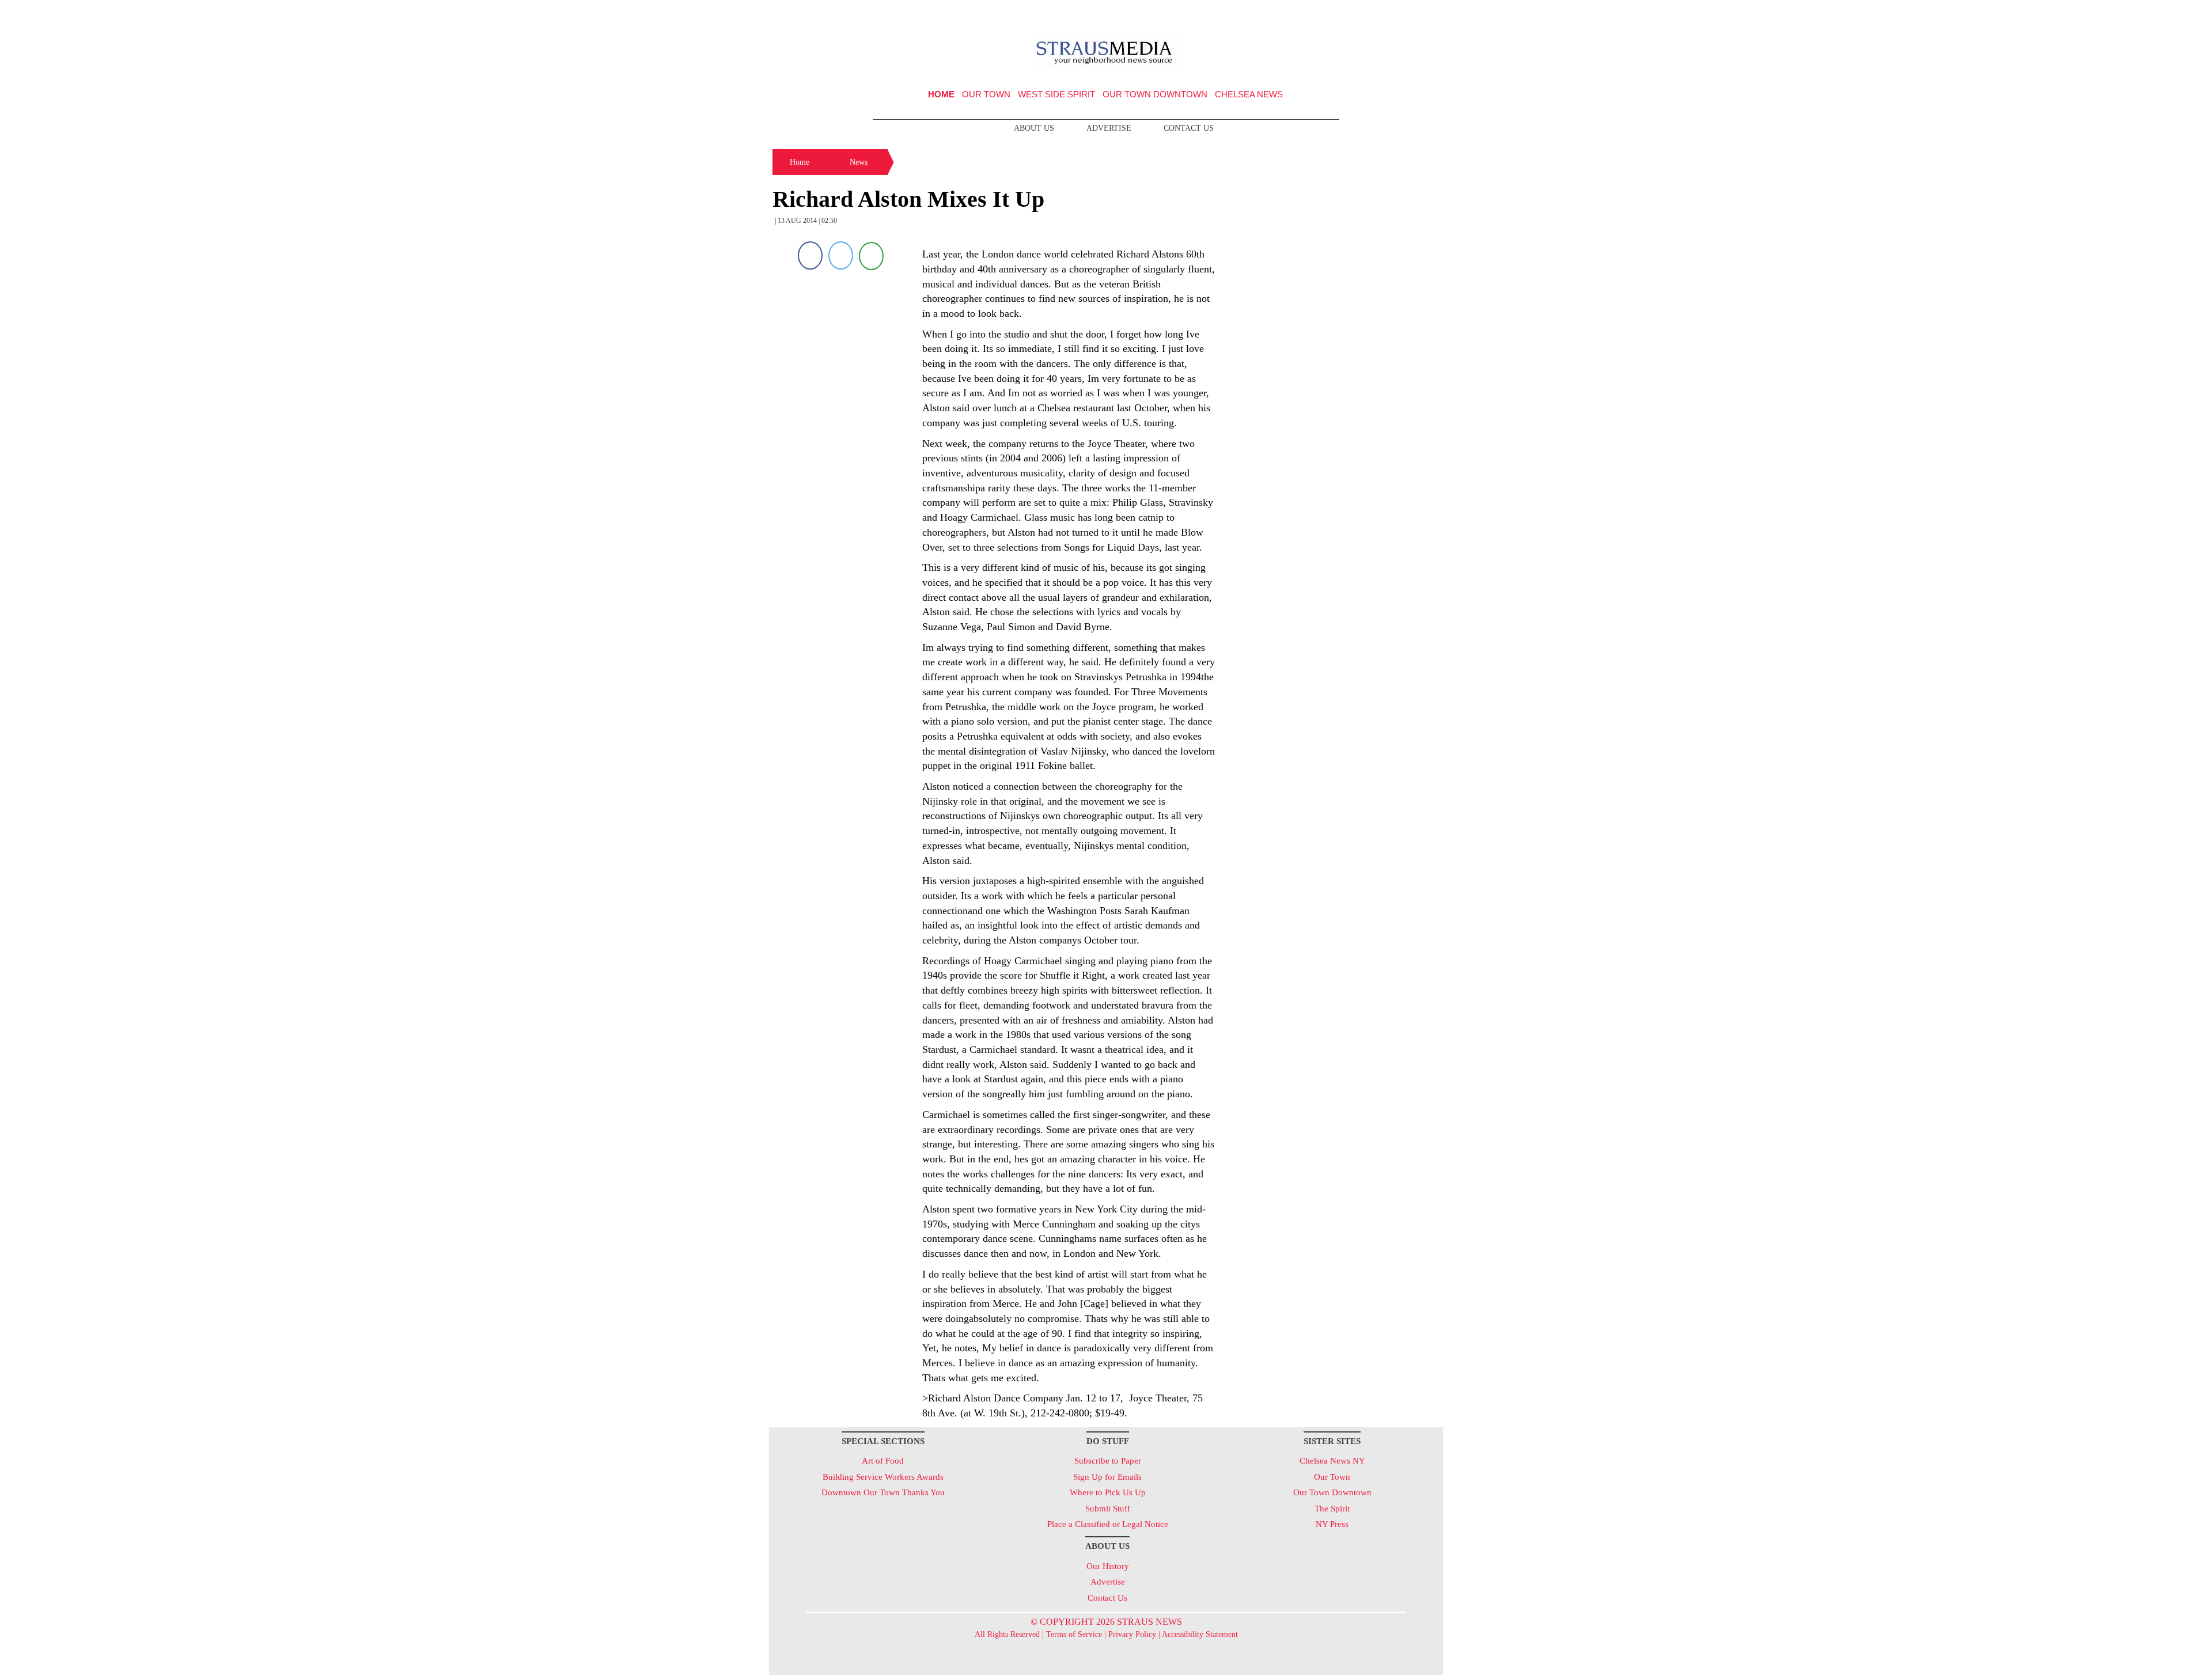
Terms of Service (1074, 1634)
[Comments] (871, 255)
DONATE (1410, 13)
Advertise (1109, 128)
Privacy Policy (1132, 1634)
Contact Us (1189, 128)
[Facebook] (810, 255)
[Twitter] (841, 255)
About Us (1034, 128)
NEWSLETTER (1344, 13)
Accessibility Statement (1200, 1634)
